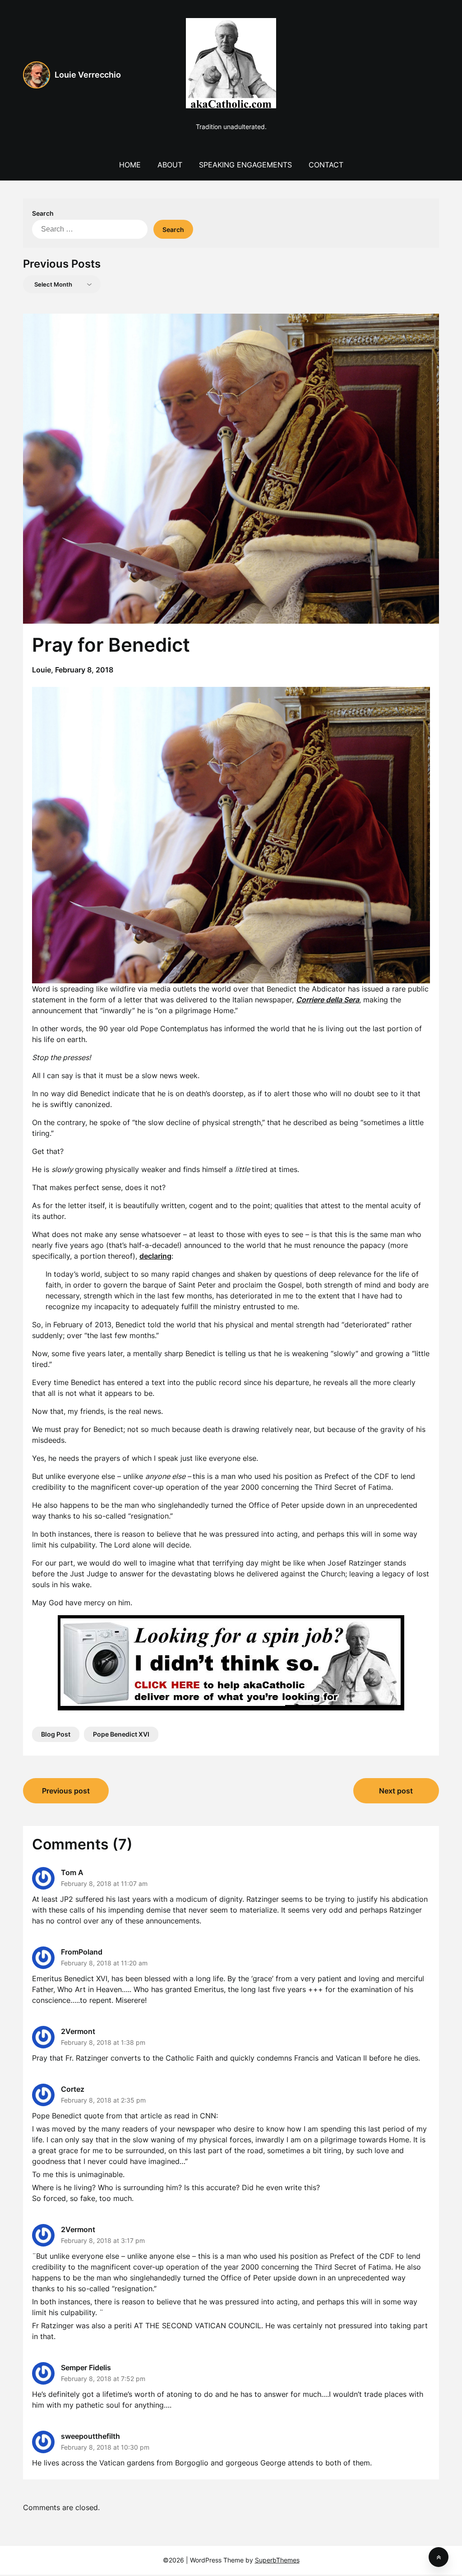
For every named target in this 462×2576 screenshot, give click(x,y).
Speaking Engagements (245, 165)
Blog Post (56, 1734)
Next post (396, 1791)
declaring (155, 1256)
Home (130, 165)
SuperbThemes (277, 2560)
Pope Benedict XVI (121, 1734)
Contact (326, 165)
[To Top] (439, 2557)
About (170, 165)
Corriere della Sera (328, 1000)
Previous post (66, 1791)
